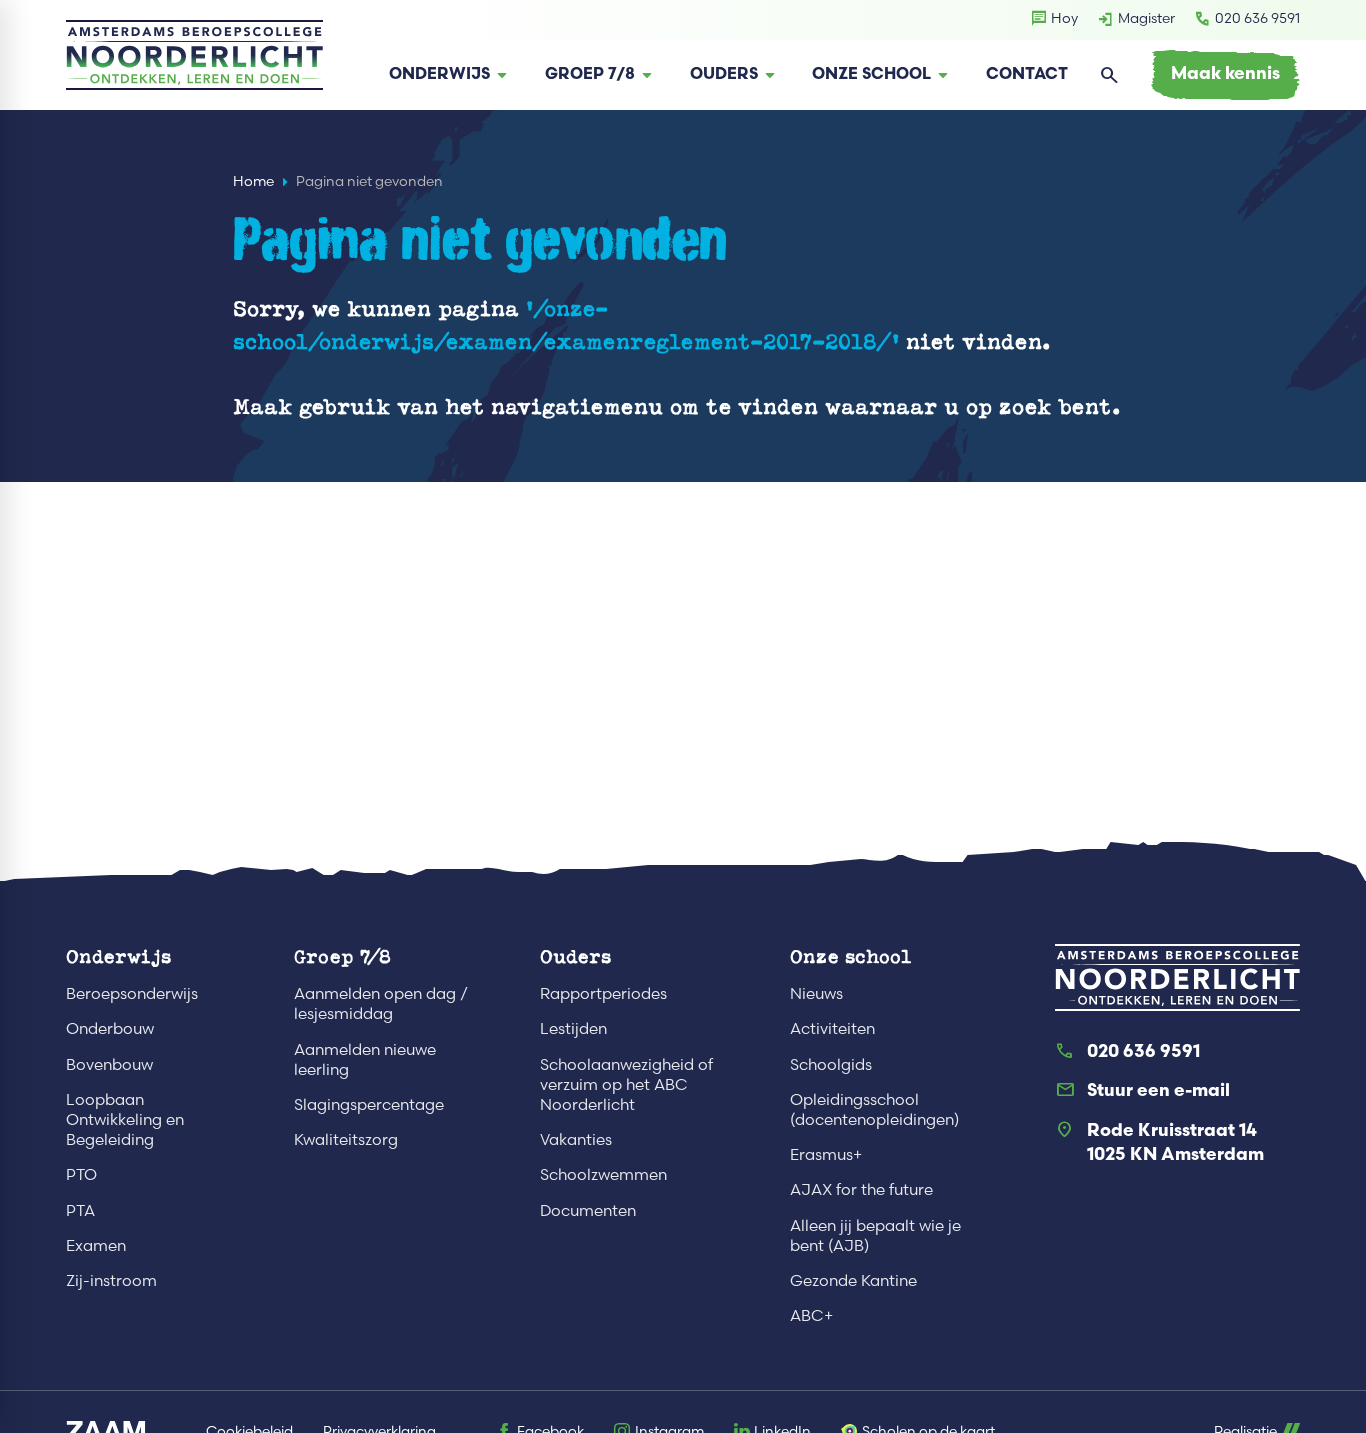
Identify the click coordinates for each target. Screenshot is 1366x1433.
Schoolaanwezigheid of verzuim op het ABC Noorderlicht (626, 1084)
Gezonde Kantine (853, 1280)
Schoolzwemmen (603, 1174)
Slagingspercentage (369, 1104)
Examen (96, 1245)
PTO (81, 1174)
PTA (80, 1210)
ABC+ (811, 1315)
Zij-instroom (111, 1280)
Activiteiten (832, 1028)
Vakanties (576, 1139)
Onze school (850, 956)
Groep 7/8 (342, 956)
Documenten (588, 1210)
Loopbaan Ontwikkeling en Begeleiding (125, 1119)
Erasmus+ (826, 1154)
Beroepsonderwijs (132, 993)
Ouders (575, 956)
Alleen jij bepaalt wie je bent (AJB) (875, 1235)
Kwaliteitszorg (346, 1139)
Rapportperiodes (603, 993)
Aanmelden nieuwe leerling (365, 1059)
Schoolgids (831, 1064)
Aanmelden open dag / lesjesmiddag (381, 1003)
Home (253, 181)
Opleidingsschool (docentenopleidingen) (874, 1109)
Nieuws (816, 993)
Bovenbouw (109, 1064)
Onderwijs (118, 956)
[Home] (194, 55)
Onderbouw (110, 1028)
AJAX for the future (861, 1189)
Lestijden (573, 1028)
